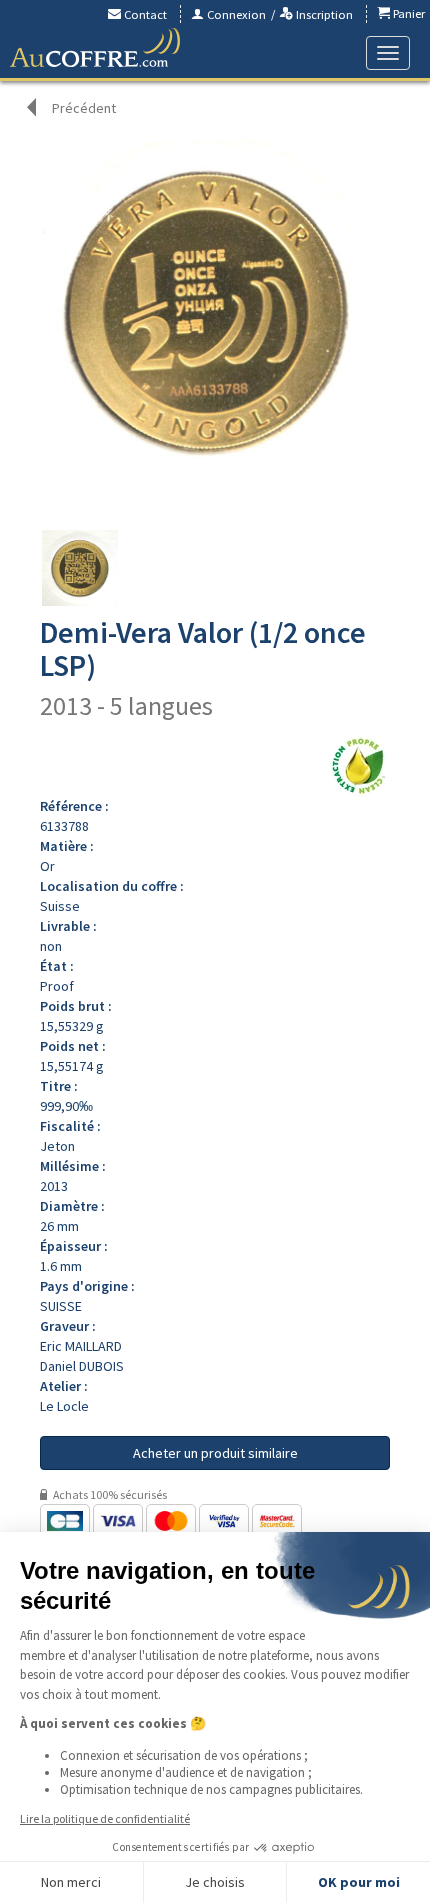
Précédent (84, 108)
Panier (407, 13)
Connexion (235, 14)
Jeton (57, 1146)
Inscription (323, 14)
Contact (144, 14)
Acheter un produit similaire (215, 1453)
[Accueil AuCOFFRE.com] (95, 48)
